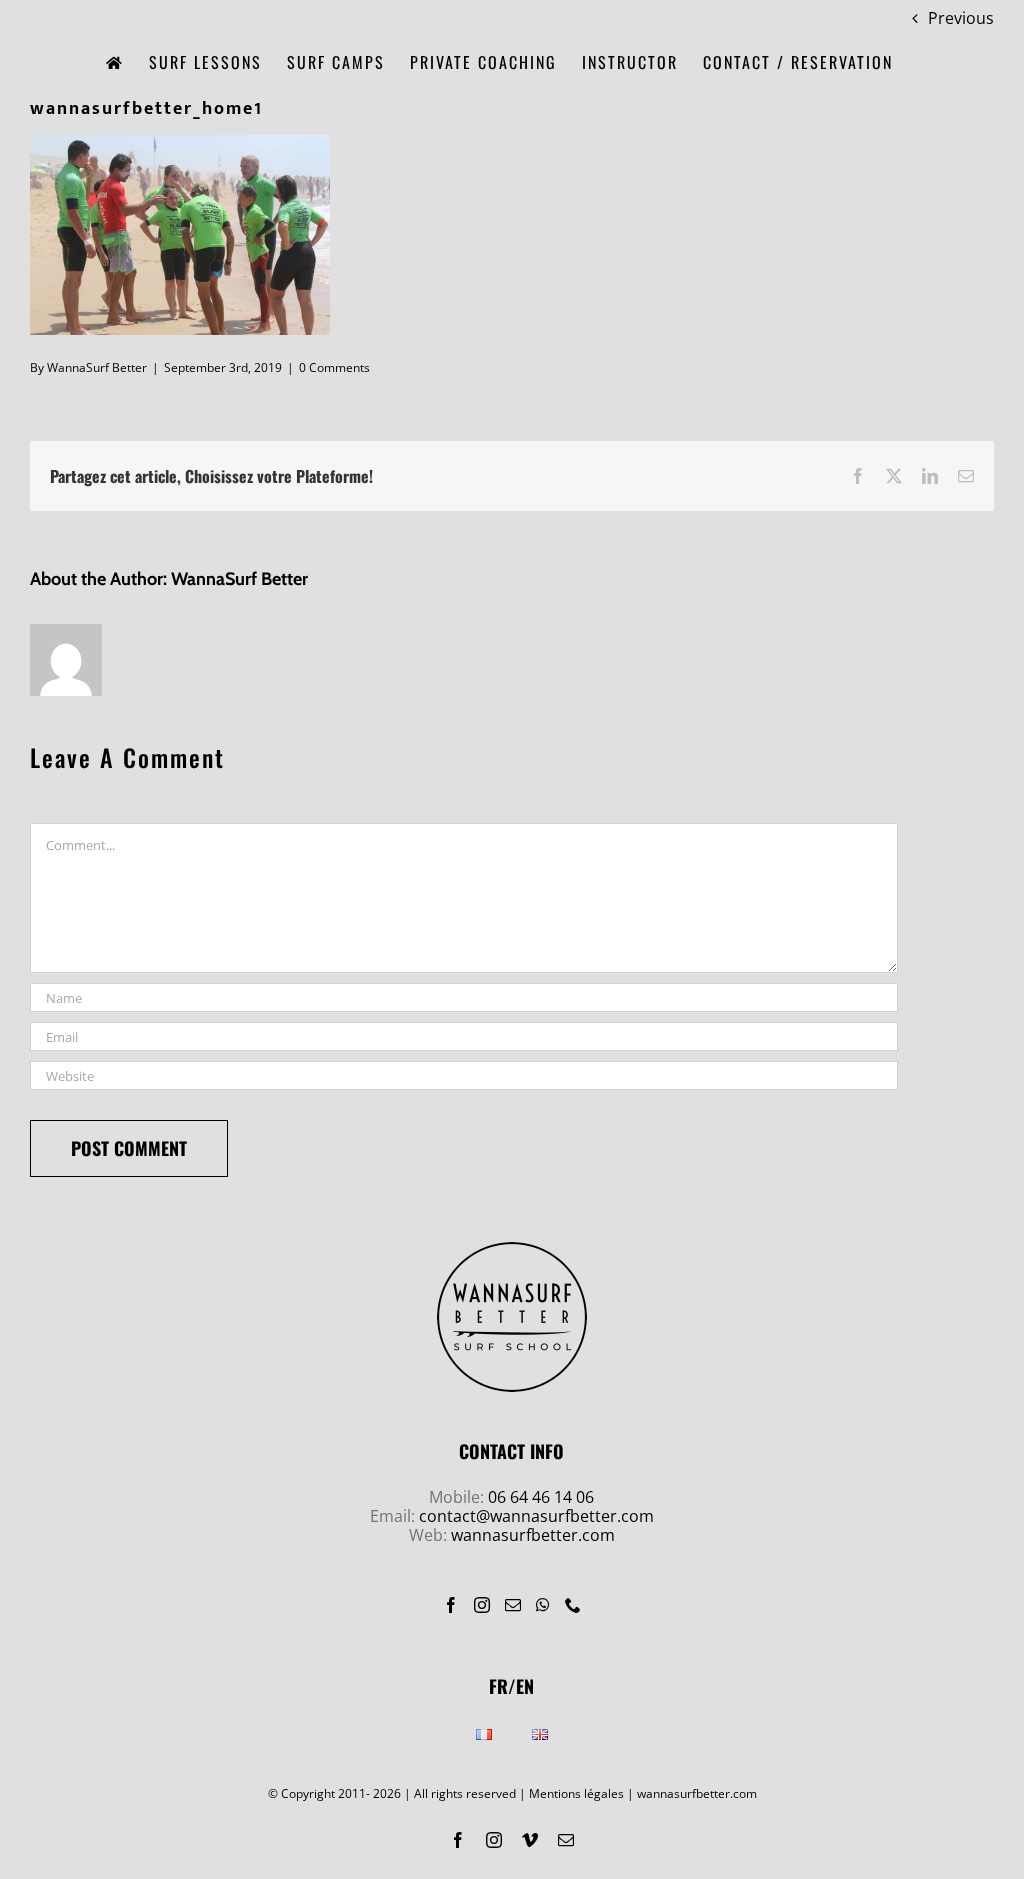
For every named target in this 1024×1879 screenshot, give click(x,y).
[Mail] (513, 1605)
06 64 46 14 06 (541, 1497)
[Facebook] (451, 1605)
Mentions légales (576, 1793)
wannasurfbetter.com (533, 1535)
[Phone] (573, 1605)
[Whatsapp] (543, 1605)
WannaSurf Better (97, 367)
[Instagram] (482, 1605)
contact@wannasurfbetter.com (536, 1516)
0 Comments (334, 367)
